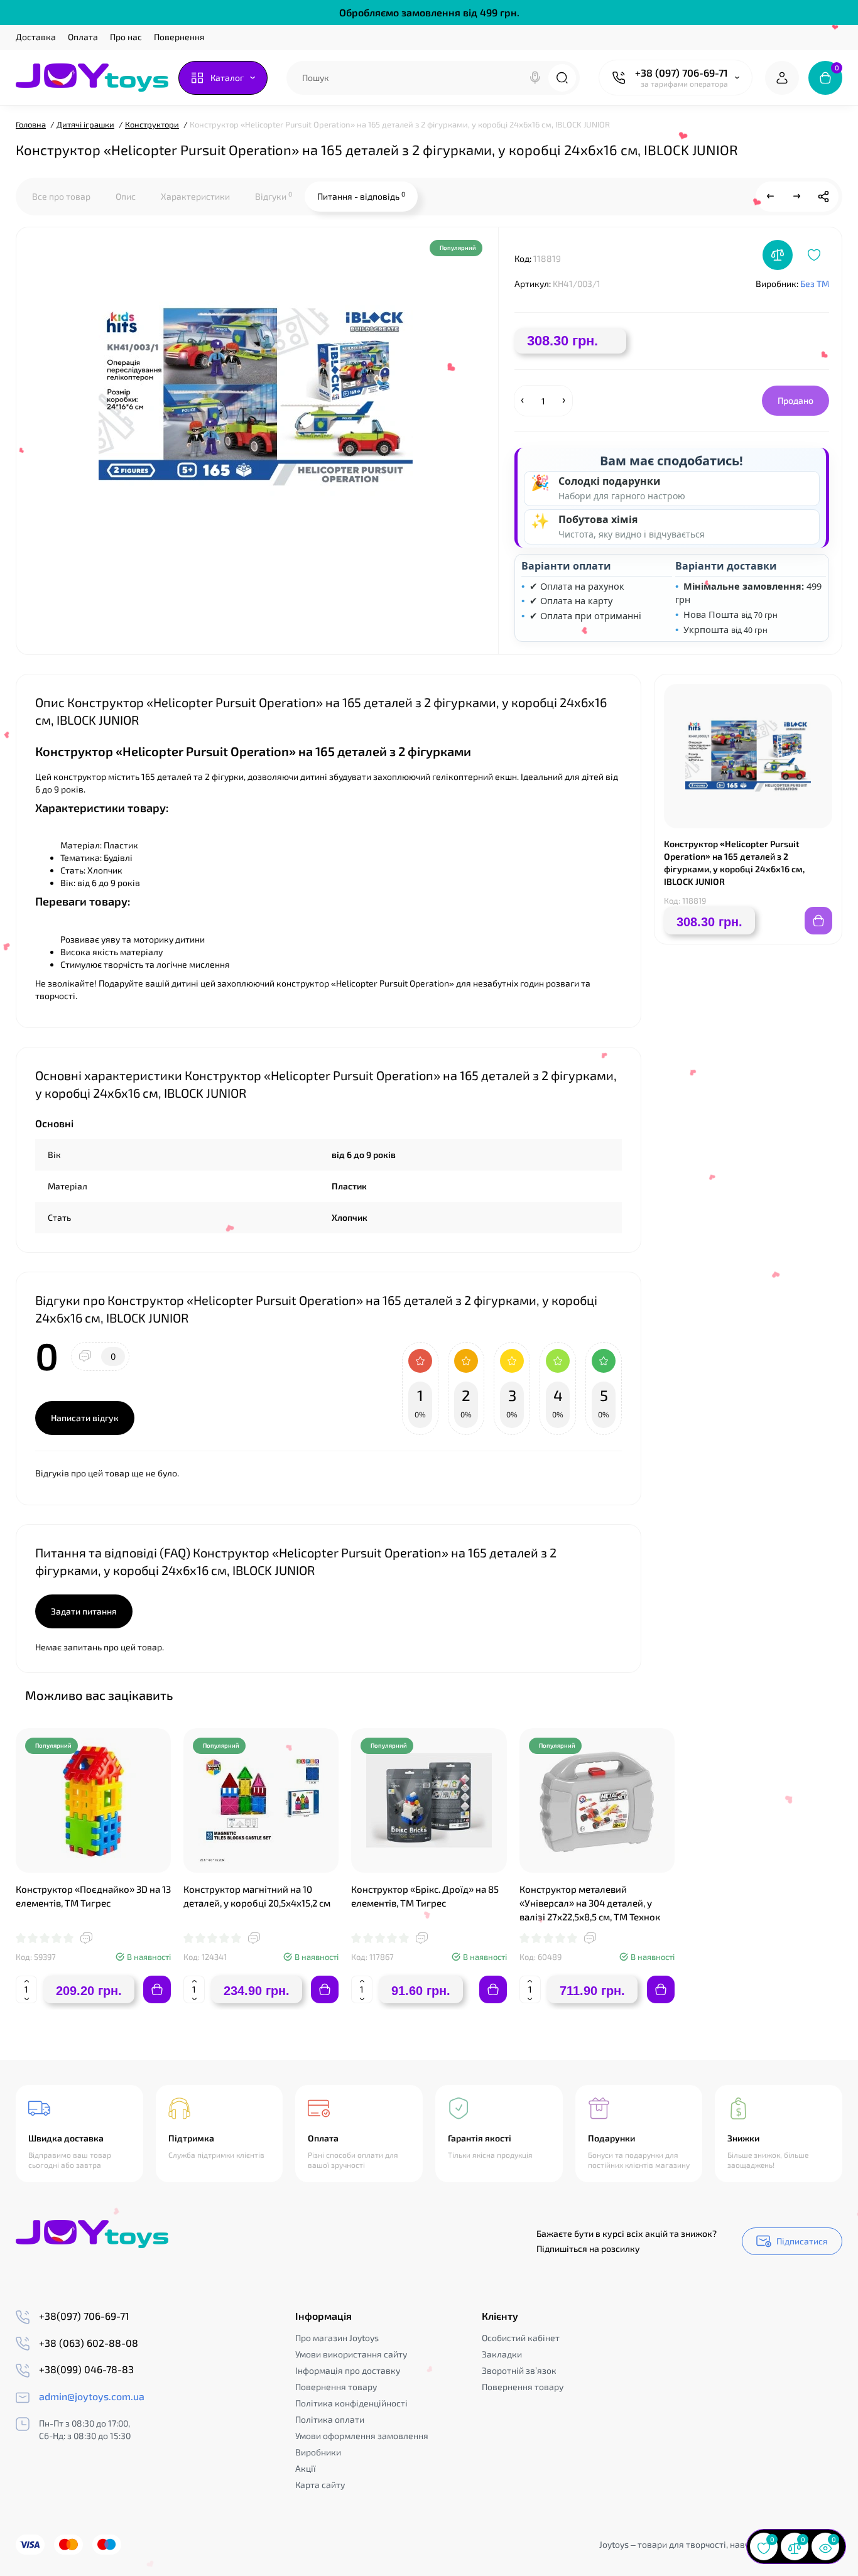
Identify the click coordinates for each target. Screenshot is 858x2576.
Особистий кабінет (521, 2338)
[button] (801, 1694)
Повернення (179, 37)
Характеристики (195, 196)
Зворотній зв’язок (519, 2370)
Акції (306, 2468)
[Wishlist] (814, 255)
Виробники (318, 2452)
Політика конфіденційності (351, 2403)
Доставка (36, 37)
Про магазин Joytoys (337, 2338)
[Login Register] (782, 78)
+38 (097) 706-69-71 (682, 73)
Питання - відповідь (361, 196)
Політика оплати (330, 2419)
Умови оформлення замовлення (362, 2436)
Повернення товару (336, 2387)
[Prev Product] (771, 197)
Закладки (502, 2354)
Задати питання (84, 1611)
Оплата (83, 37)
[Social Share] (823, 197)
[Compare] (778, 255)
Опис (126, 196)
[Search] (535, 78)
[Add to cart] (157, 1989)
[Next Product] (797, 197)
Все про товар (61, 196)
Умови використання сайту (351, 2354)
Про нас (126, 37)
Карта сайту (320, 2485)
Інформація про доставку (348, 2370)
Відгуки (274, 196)
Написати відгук (85, 1418)
